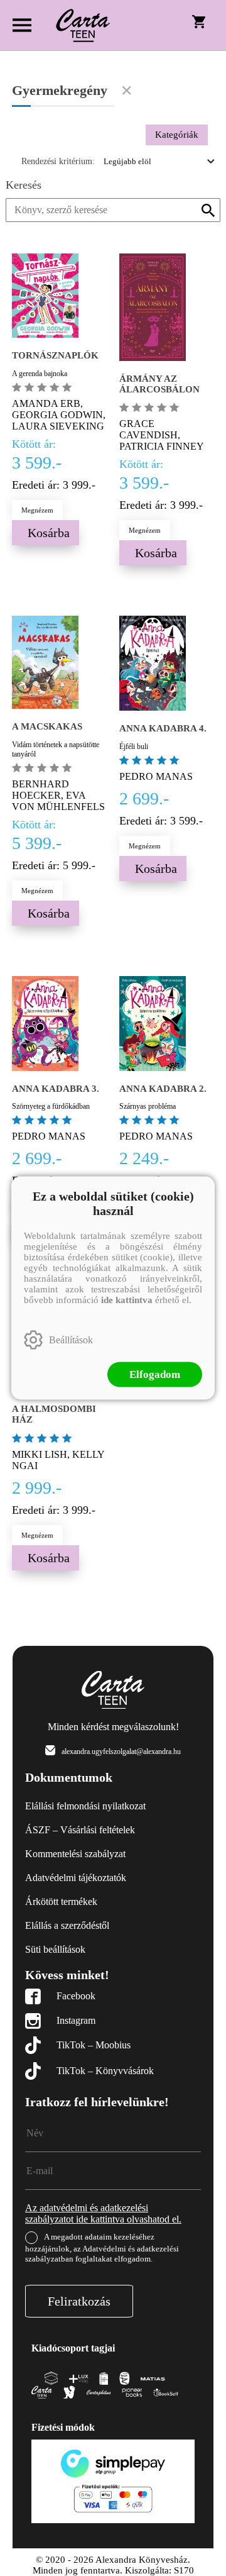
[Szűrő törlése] (127, 91)
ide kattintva (127, 1300)
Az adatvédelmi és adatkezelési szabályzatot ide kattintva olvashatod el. (103, 2213)
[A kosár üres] (200, 21)
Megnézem (37, 510)
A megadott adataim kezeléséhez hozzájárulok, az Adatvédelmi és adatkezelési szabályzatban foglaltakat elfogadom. (102, 2248)
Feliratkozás (79, 2301)
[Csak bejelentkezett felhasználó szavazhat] (18, 387)
